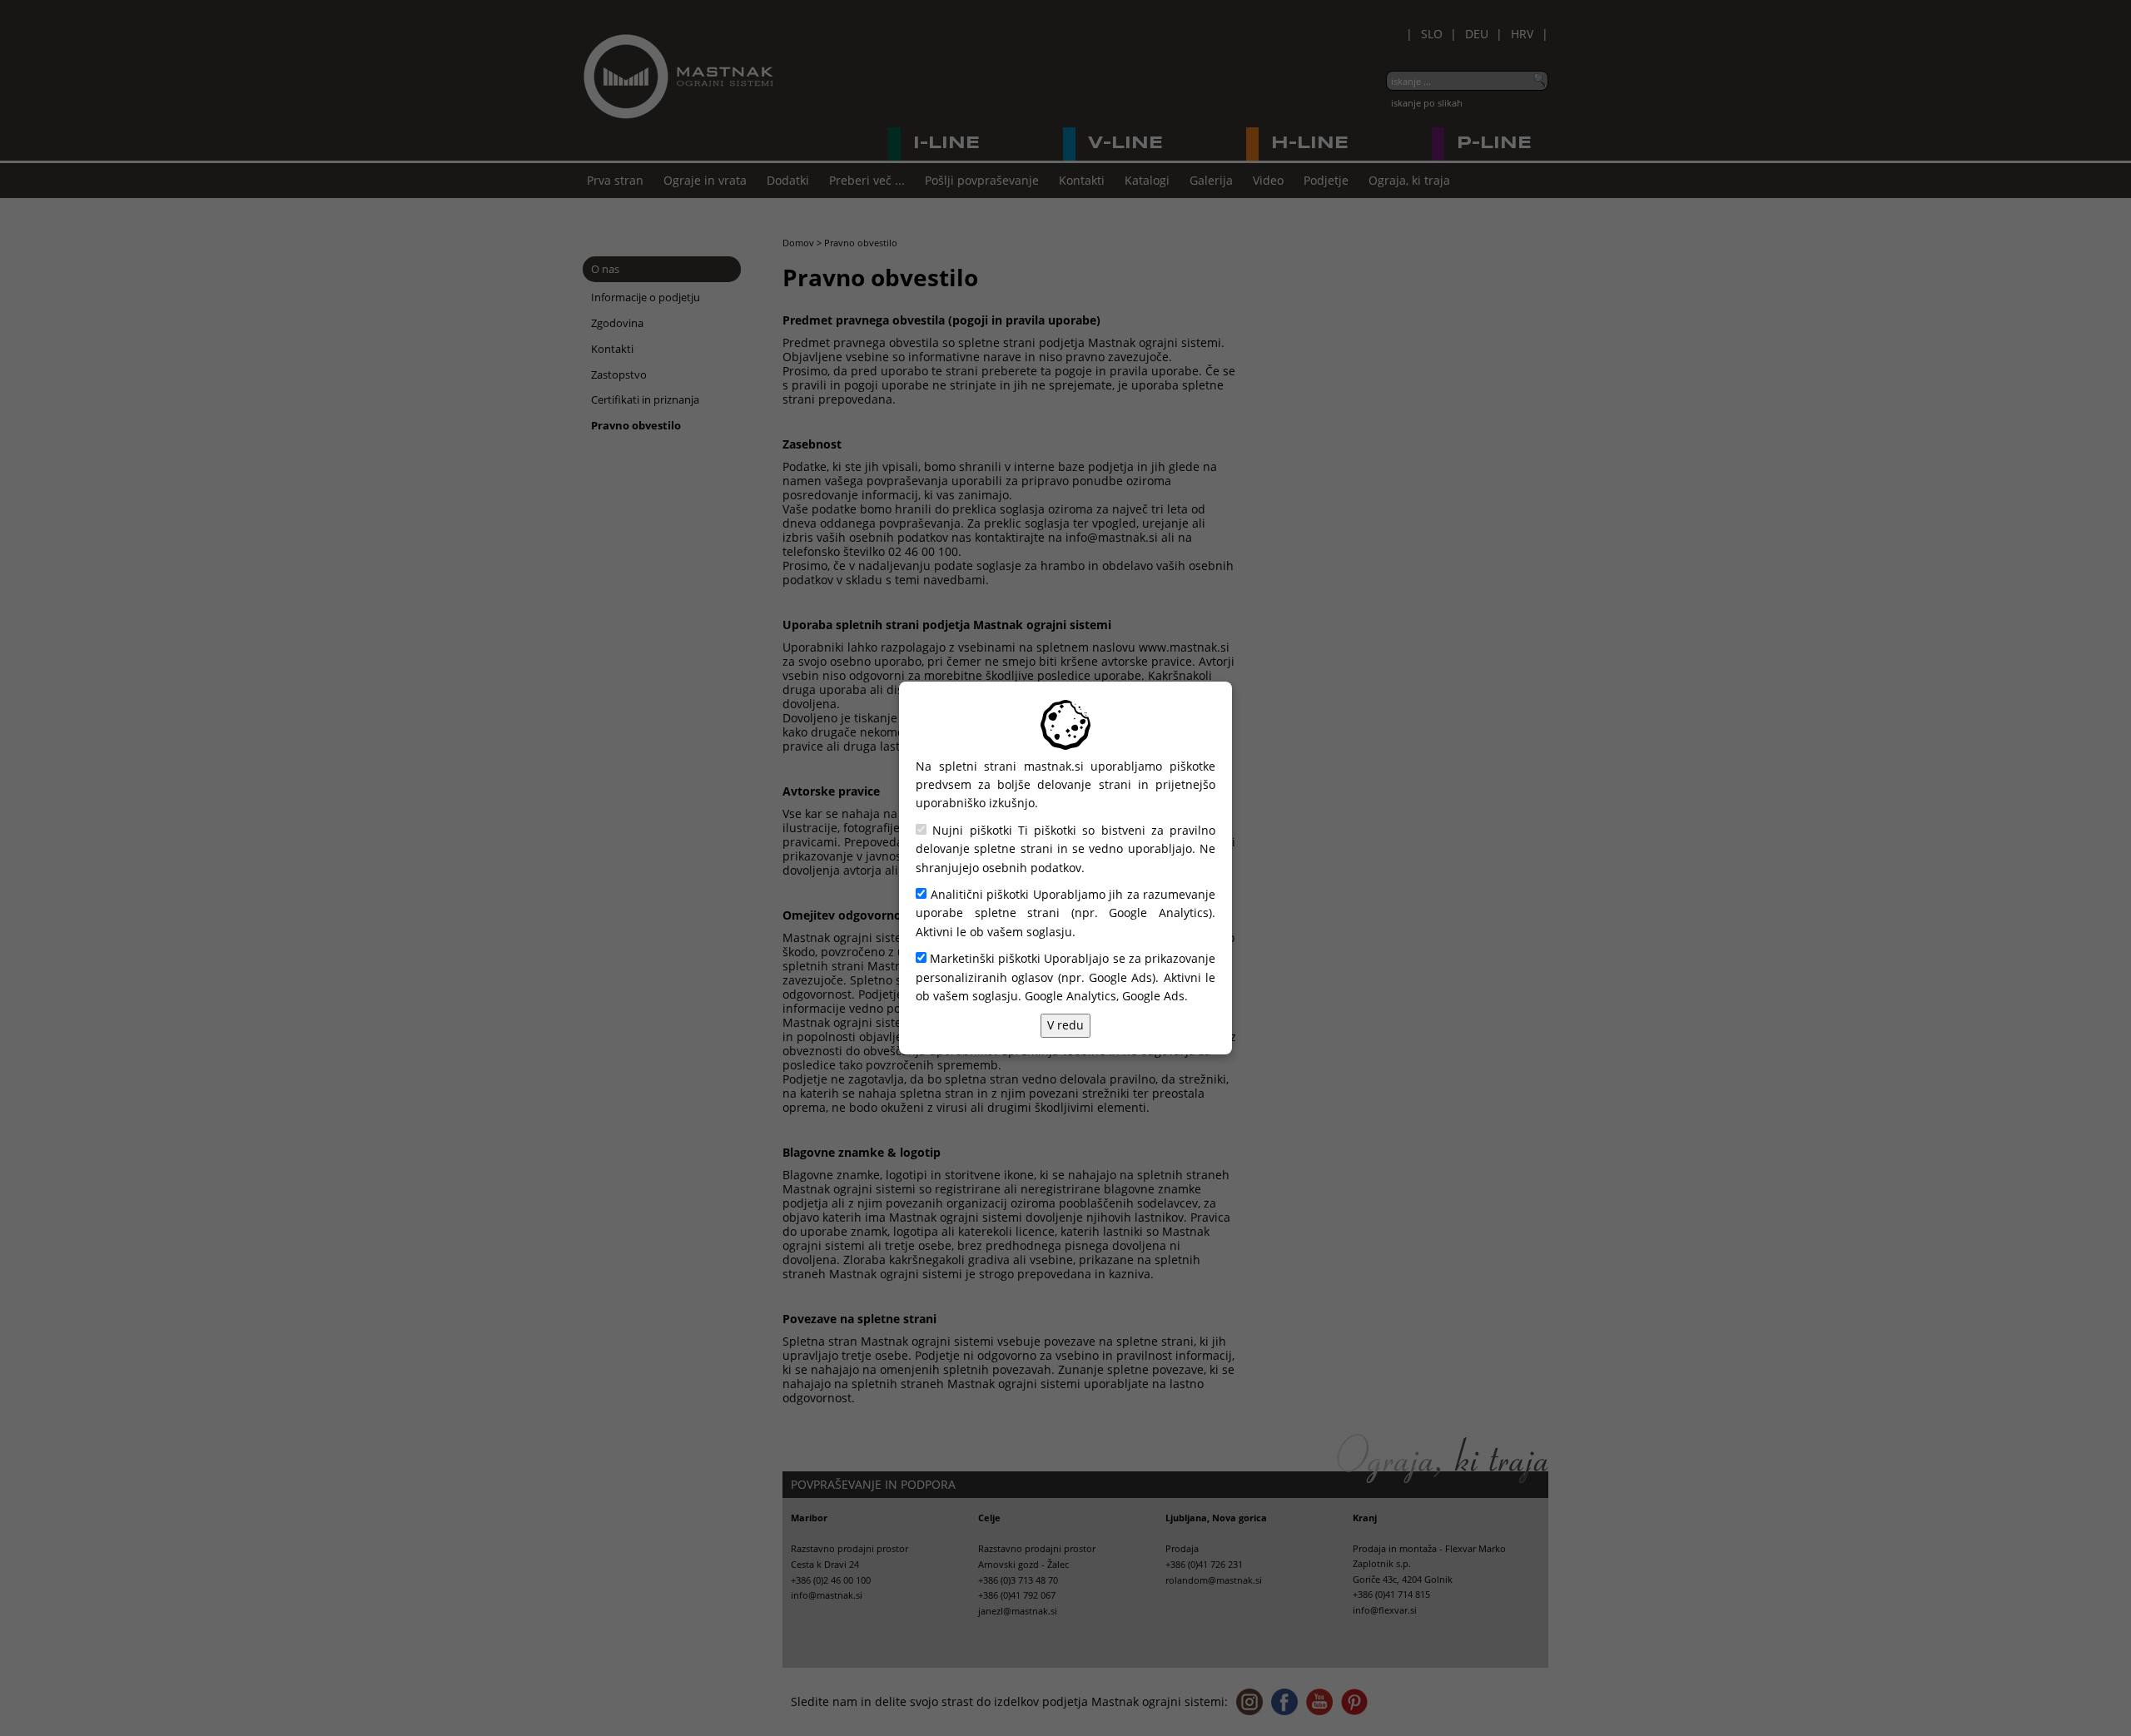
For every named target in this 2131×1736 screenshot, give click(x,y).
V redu (1065, 1025)
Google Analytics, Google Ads (1105, 996)
